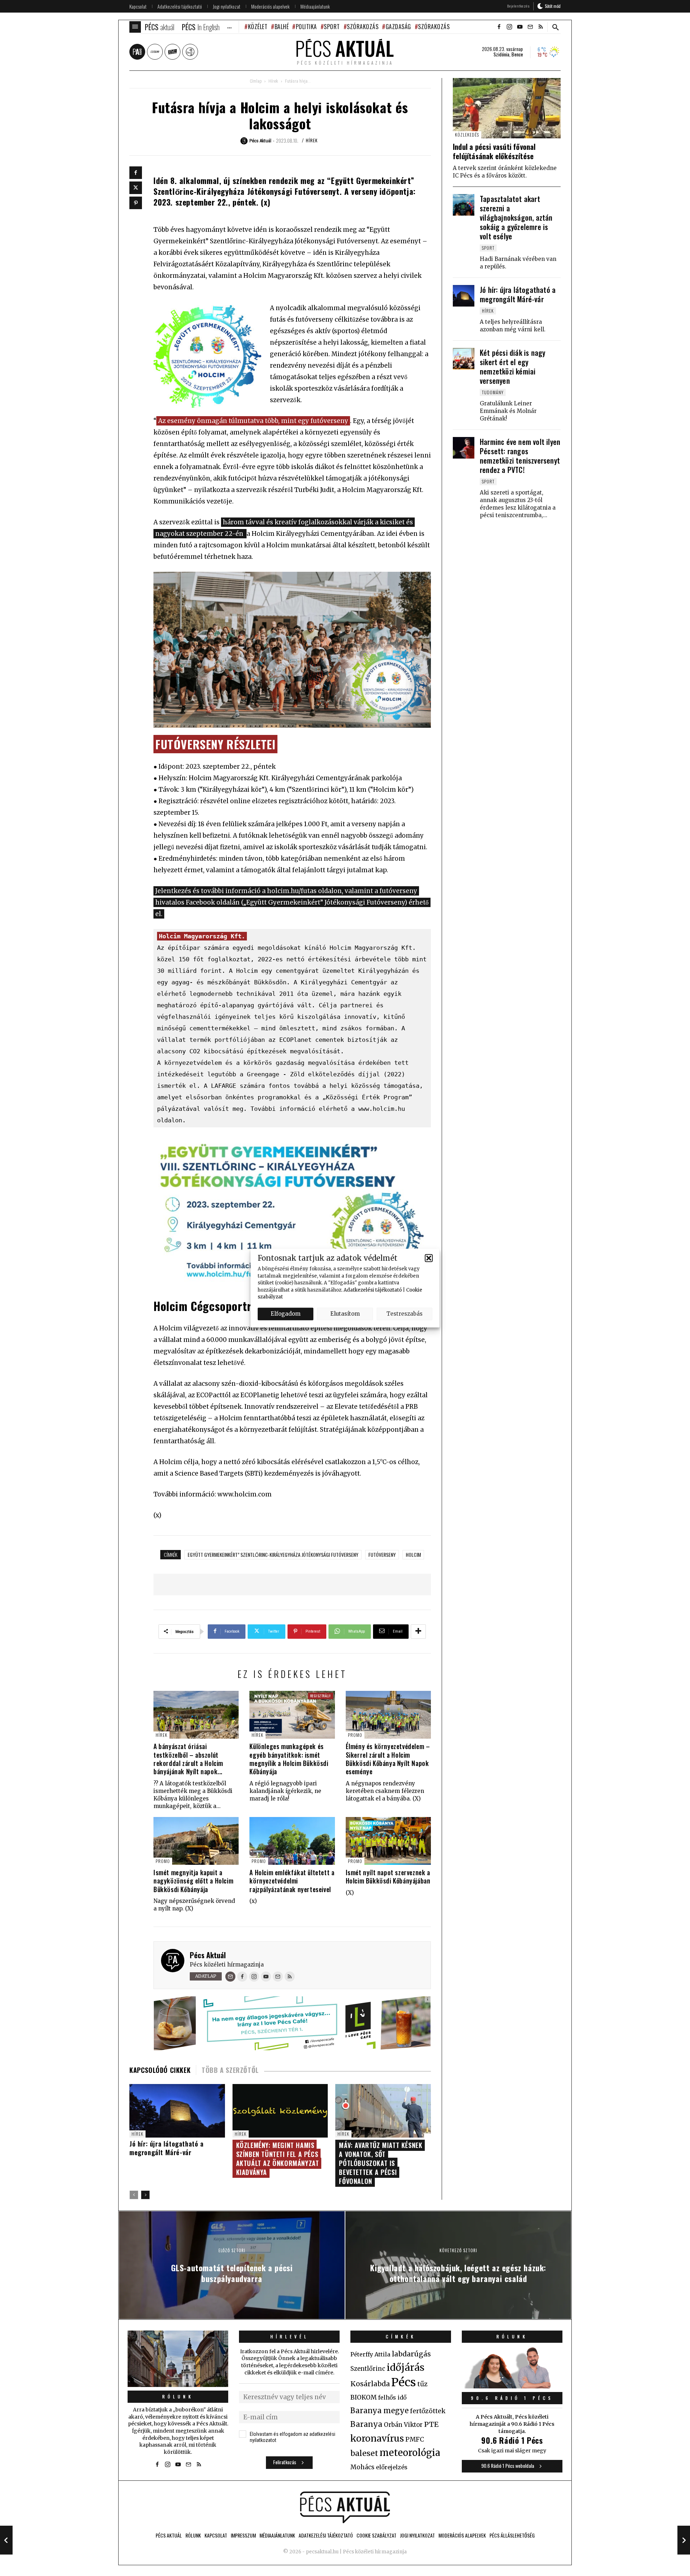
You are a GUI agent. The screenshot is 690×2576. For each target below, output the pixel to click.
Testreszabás (404, 1314)
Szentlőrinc (368, 2369)
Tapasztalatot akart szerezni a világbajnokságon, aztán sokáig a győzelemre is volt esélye (516, 217)
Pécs (404, 2382)
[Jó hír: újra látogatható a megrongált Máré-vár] (464, 296)
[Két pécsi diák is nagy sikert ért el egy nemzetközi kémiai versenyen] (464, 359)
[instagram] (509, 27)
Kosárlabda (370, 2384)
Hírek (273, 81)
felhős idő (392, 2397)
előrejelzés (392, 2467)
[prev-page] (134, 2195)
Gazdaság (398, 27)
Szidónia (501, 54)
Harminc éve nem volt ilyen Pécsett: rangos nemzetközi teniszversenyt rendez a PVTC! (520, 456)
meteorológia (410, 2453)
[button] (429, 1258)
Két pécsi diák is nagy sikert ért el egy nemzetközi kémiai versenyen (512, 367)
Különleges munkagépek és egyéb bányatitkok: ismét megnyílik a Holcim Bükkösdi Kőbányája (289, 1759)
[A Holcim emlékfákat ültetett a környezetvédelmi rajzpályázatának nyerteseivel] (292, 1841)
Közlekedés (467, 135)
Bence (517, 54)
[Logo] (345, 2507)
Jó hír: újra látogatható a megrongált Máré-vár (167, 2148)
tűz (422, 2384)
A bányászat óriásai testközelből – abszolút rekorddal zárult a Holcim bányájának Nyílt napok (188, 1759)
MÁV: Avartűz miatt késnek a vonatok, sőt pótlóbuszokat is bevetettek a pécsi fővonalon (381, 2163)
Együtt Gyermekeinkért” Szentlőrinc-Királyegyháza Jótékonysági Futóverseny (273, 1554)
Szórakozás (363, 27)
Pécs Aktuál (208, 1955)
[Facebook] (136, 173)
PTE (431, 2424)
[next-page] (145, 2195)
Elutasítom (345, 1314)
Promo (355, 1735)
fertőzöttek (428, 2411)
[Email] (230, 1977)
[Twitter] (136, 188)
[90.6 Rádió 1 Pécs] (512, 2386)
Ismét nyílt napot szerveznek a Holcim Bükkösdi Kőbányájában (388, 1876)
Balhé (282, 27)
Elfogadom (286, 1314)
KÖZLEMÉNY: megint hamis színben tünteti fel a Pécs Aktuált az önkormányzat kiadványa (278, 2159)
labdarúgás (411, 2354)
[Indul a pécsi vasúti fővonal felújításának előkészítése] (507, 108)
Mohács (362, 2467)
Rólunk (178, 2396)
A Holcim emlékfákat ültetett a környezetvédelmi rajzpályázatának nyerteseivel (292, 1881)
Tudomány (493, 392)
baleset (364, 2453)
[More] (418, 1632)
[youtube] (520, 27)
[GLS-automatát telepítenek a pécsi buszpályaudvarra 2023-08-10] (6, 2540)
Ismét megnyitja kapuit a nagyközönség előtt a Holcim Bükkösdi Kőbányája (193, 1881)
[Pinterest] (136, 203)
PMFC (415, 2439)
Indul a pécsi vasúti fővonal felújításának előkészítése (494, 151)
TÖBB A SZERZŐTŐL (230, 2070)
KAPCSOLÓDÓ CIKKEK (160, 2070)
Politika (306, 27)
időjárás (406, 2368)
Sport (332, 27)
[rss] (540, 27)
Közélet (258, 27)
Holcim (413, 1554)
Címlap (256, 81)
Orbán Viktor (403, 2425)
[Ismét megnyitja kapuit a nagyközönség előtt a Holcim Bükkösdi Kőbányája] (196, 1841)
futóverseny (382, 1554)
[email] (530, 27)
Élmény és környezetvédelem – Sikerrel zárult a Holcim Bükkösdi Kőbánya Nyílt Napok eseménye (388, 1759)
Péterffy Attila (370, 2354)
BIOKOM (364, 2397)
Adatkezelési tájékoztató (373, 1290)
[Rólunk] (178, 2359)
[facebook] (499, 27)
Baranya (366, 2424)
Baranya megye (379, 2411)
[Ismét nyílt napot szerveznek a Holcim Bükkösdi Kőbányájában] (388, 1841)
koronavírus (377, 2438)
